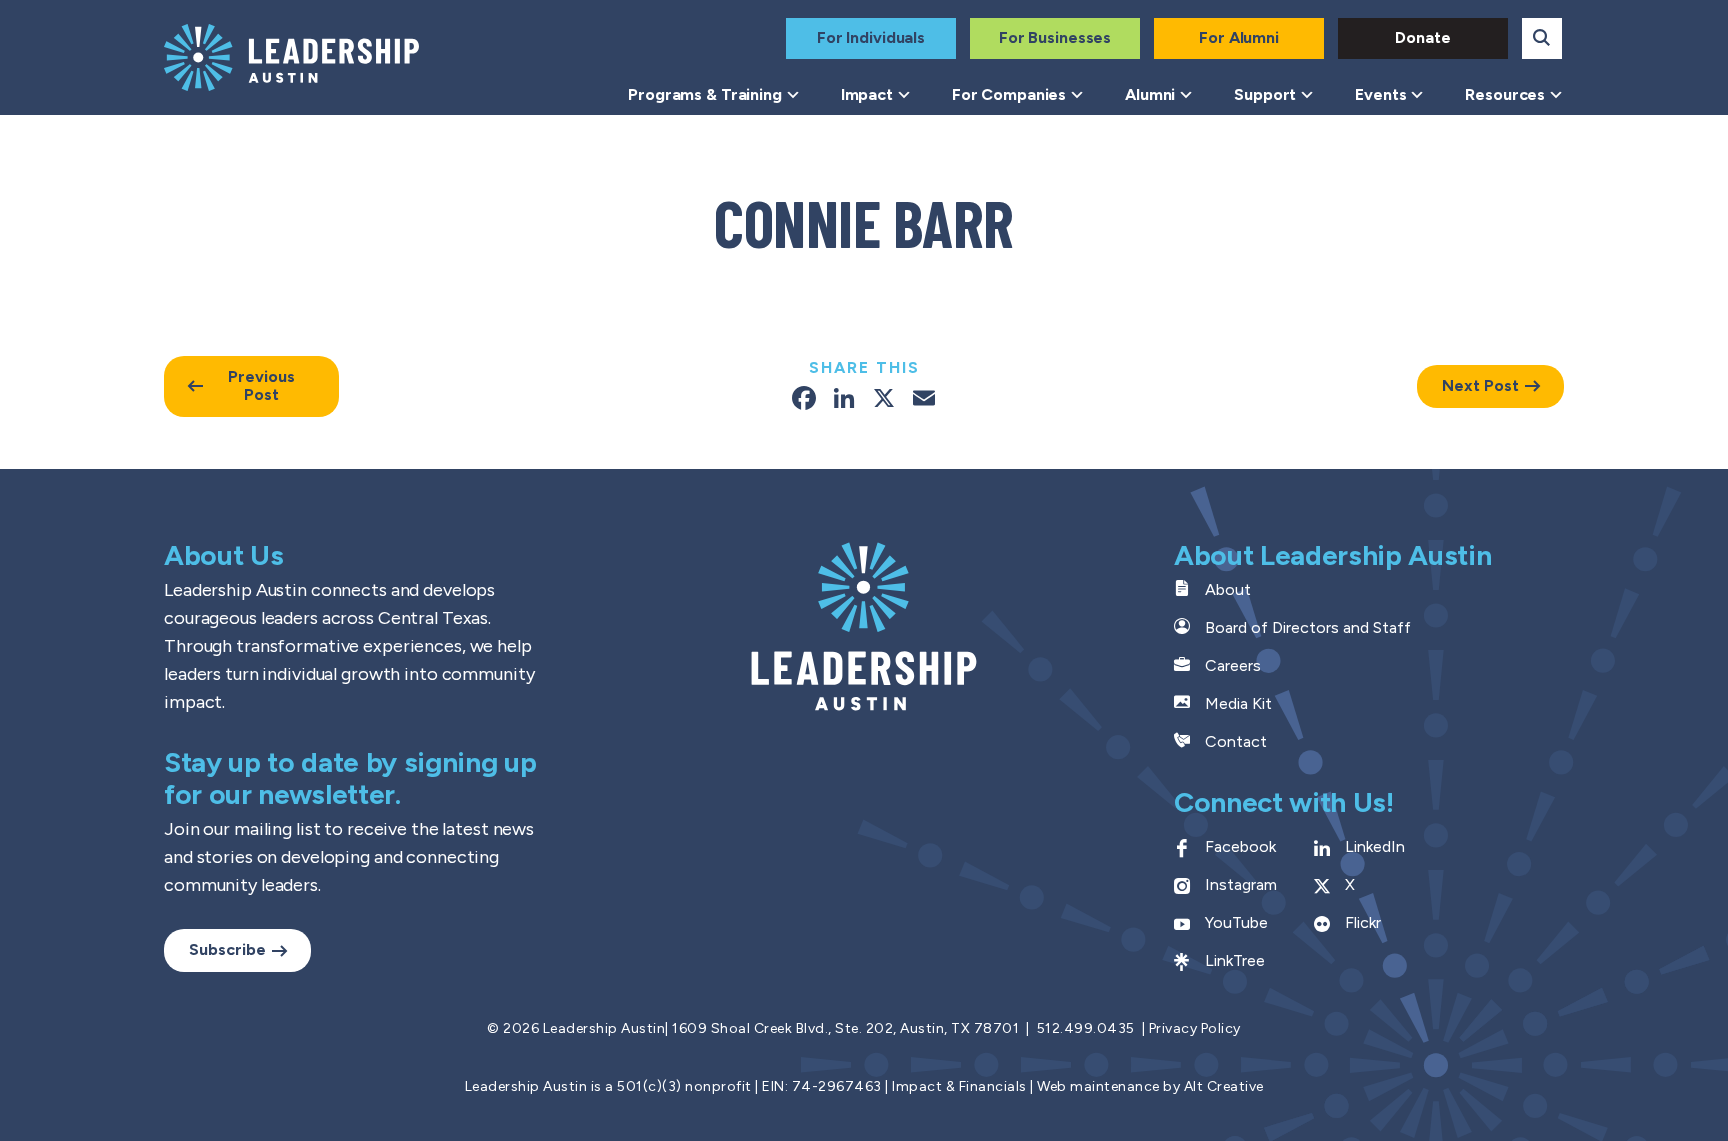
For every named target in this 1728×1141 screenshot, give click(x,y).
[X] (884, 400)
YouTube (1236, 922)
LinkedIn (1375, 846)
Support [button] (1265, 94)
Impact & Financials (959, 1086)
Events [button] (1380, 94)
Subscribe (227, 949)
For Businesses (1055, 37)
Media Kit (1238, 703)
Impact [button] (867, 94)
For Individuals (871, 37)
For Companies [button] (1009, 94)
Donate (1422, 37)
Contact (1236, 741)
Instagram (1241, 884)
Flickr (1363, 922)
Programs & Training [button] (705, 94)
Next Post (1480, 385)
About (1228, 589)
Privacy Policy (1195, 1028)
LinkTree (1235, 960)
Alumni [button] (1150, 94)
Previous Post (261, 385)
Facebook (1240, 846)
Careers (1233, 665)
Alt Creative (1224, 1086)
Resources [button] (1505, 94)
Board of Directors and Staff (1308, 627)
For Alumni (1239, 37)
